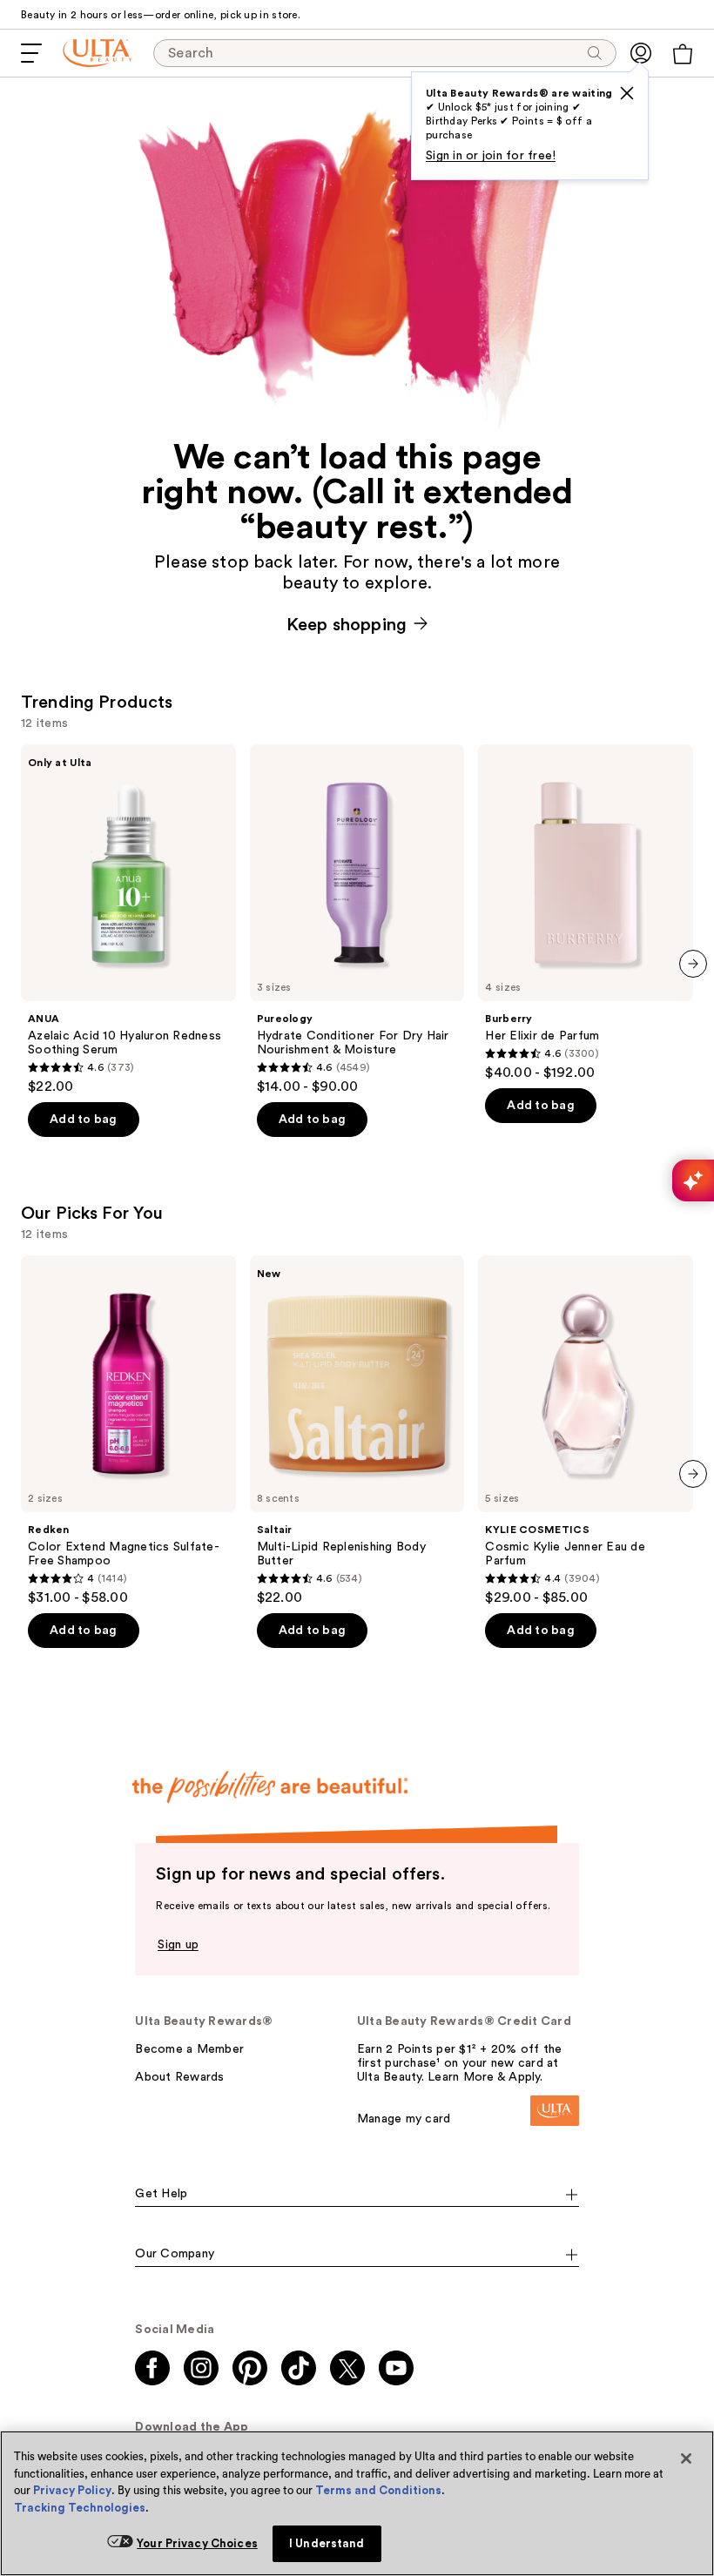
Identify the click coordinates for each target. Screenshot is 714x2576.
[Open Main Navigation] (31, 53)
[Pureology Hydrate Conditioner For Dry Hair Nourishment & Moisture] (357, 920)
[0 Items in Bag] (683, 54)
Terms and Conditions (378, 2490)
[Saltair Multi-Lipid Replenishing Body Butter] (357, 1431)
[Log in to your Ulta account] (641, 53)
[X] (627, 93)
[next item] (693, 964)
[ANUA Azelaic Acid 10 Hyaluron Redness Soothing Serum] (128, 920)
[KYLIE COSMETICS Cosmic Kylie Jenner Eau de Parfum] (586, 1431)
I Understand (327, 2543)
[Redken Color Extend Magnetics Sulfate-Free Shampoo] (128, 1431)
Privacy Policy (72, 2490)
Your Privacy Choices (197, 2543)
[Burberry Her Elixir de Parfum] (586, 913)
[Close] (686, 2458)
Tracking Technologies (80, 2508)
